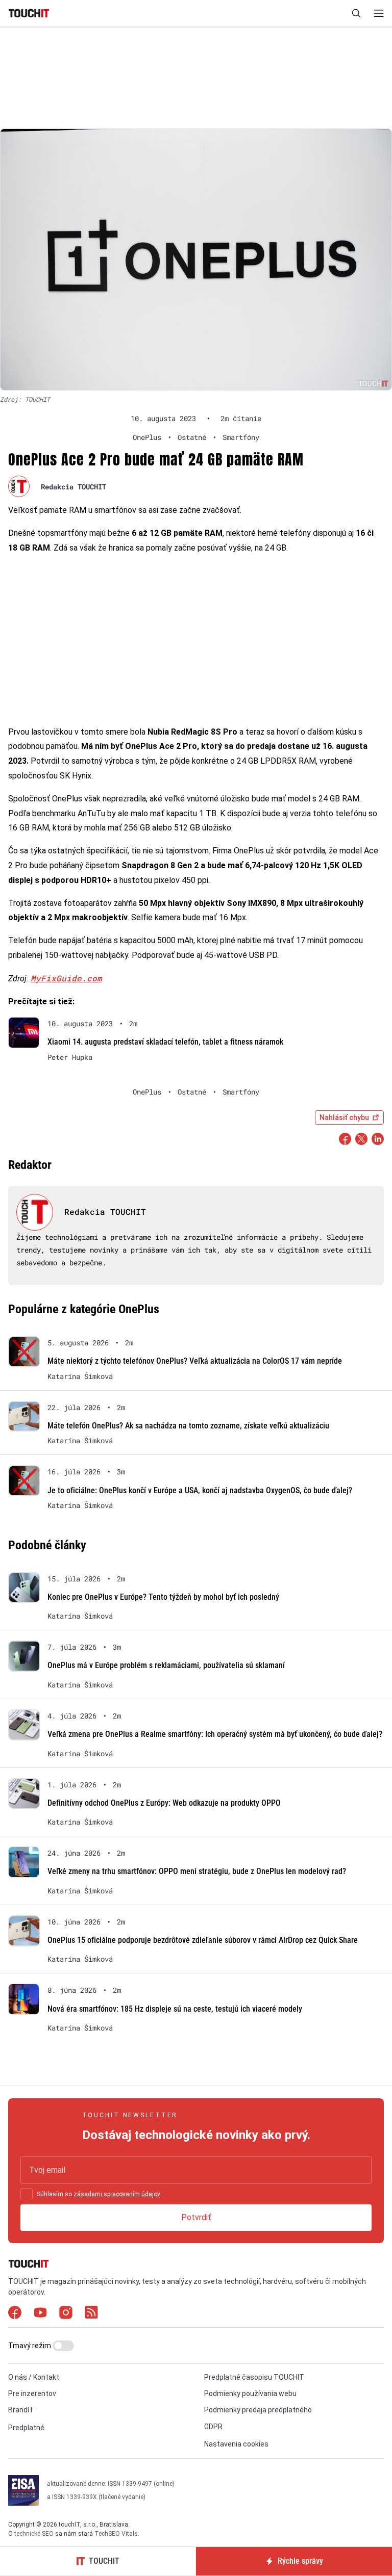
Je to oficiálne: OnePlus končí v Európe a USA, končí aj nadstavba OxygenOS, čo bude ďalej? (200, 1490)
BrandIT (21, 2410)
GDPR (213, 2427)
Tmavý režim (30, 2346)
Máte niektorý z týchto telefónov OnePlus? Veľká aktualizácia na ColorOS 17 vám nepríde (195, 1361)
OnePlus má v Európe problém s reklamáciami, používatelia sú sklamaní (166, 1665)
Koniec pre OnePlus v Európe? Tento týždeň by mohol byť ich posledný (163, 1597)
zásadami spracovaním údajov (117, 2194)
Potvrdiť (196, 2217)
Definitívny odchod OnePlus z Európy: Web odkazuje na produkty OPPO (164, 1803)
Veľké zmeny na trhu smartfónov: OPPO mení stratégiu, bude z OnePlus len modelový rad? (197, 1871)
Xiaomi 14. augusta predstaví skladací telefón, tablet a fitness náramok (165, 1042)
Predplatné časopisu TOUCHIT (254, 2377)
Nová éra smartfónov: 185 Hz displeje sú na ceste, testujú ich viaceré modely (175, 2009)
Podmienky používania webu (250, 2393)
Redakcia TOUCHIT (73, 487)
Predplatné (26, 2428)
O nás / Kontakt (34, 2377)
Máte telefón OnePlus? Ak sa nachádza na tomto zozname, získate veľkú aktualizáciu (188, 1426)
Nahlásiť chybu (344, 1117)
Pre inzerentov (32, 2393)
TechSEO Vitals (116, 2534)
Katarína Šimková (80, 1376)
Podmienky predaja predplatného (258, 2410)
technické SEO (34, 2534)
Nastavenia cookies (236, 2444)
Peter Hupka (70, 1057)
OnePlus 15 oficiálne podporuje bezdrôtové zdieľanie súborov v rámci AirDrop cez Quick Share (203, 1940)
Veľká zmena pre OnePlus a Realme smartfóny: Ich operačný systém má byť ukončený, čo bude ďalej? (215, 1734)
